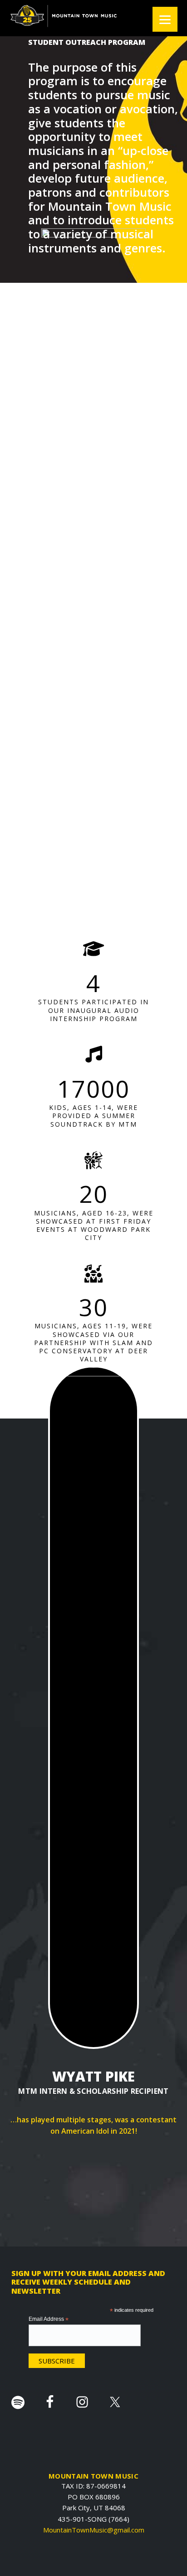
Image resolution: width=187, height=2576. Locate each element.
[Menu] (165, 19)
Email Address (49, 2319)
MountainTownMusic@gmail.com (94, 2530)
